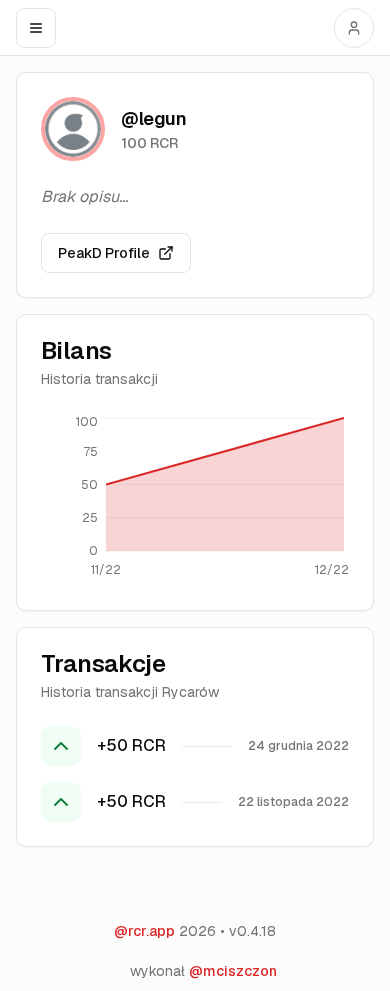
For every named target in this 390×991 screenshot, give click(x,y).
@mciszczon (233, 971)
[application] (195, 499)
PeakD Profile (104, 253)
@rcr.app (144, 931)
